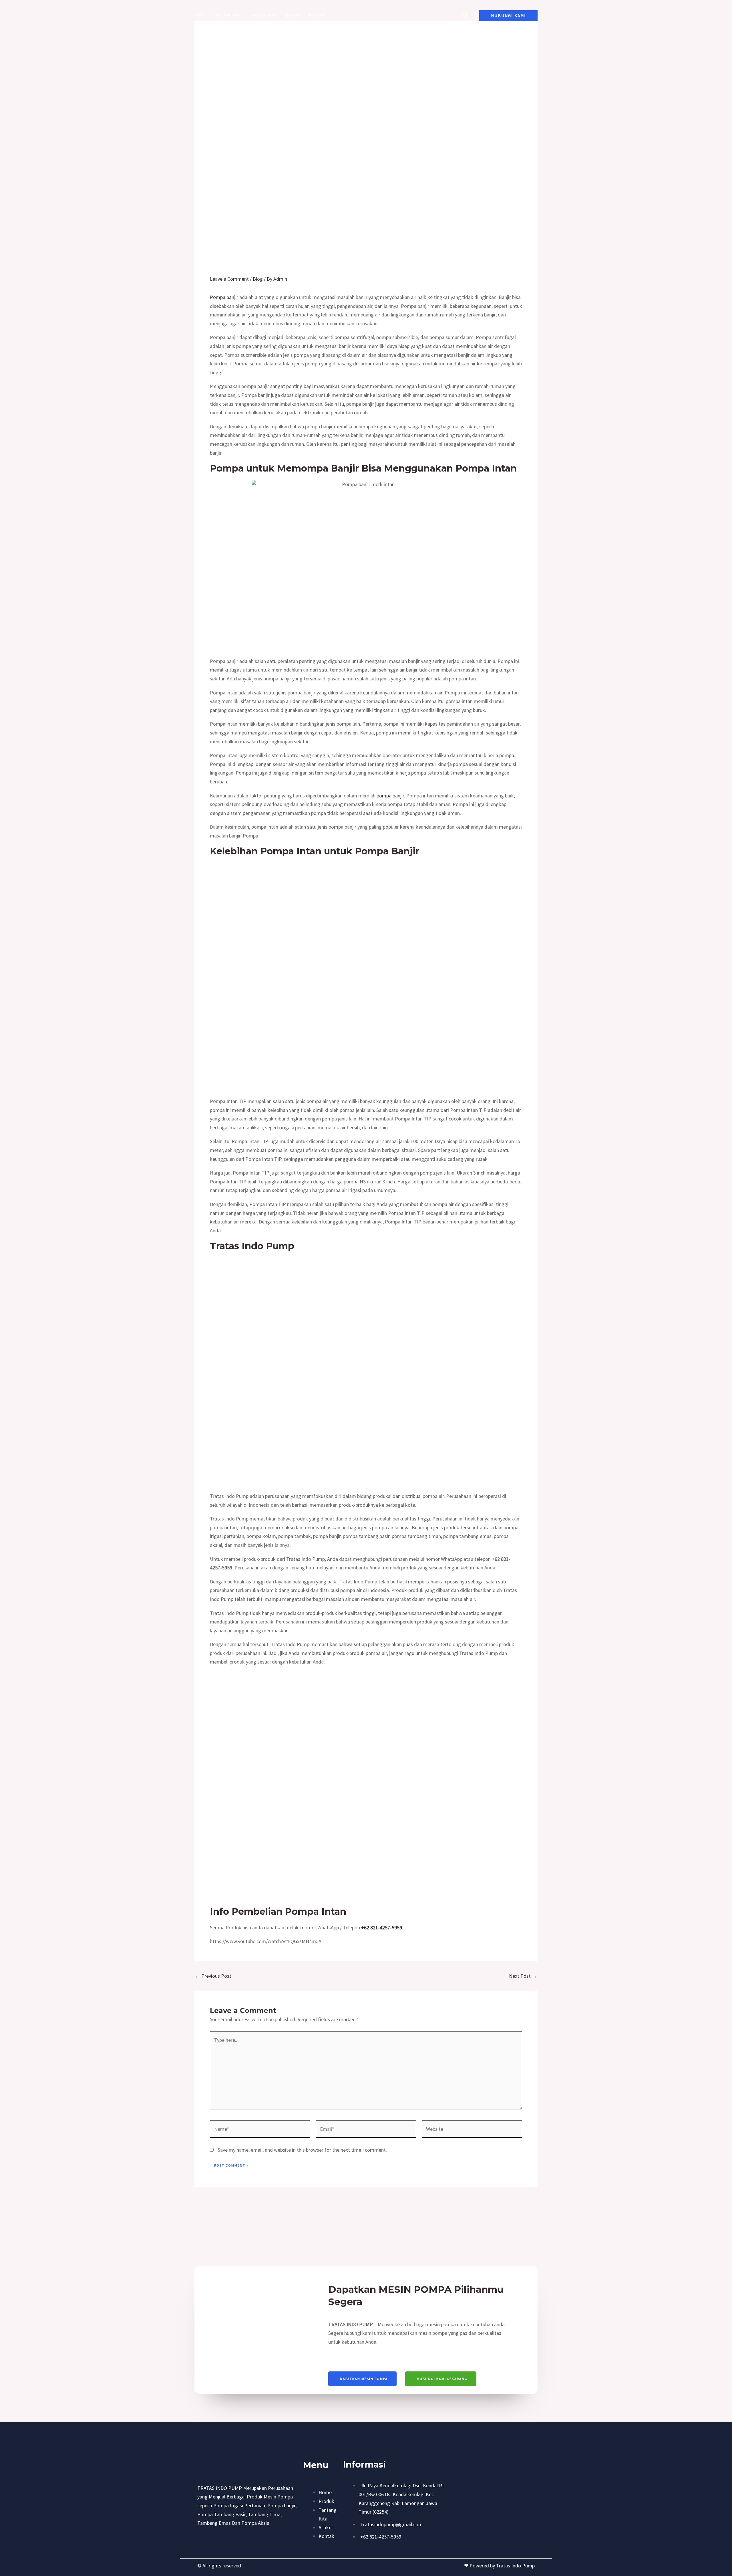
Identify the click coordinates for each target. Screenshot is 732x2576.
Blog (258, 279)
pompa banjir (390, 796)
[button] (508, 16)
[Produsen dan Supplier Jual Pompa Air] (363, 15)
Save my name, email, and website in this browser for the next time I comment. (302, 2150)
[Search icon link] (466, 16)
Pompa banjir (224, 297)
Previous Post (213, 1976)
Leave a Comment (229, 279)
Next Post (523, 1976)
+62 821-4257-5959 (382, 1927)
